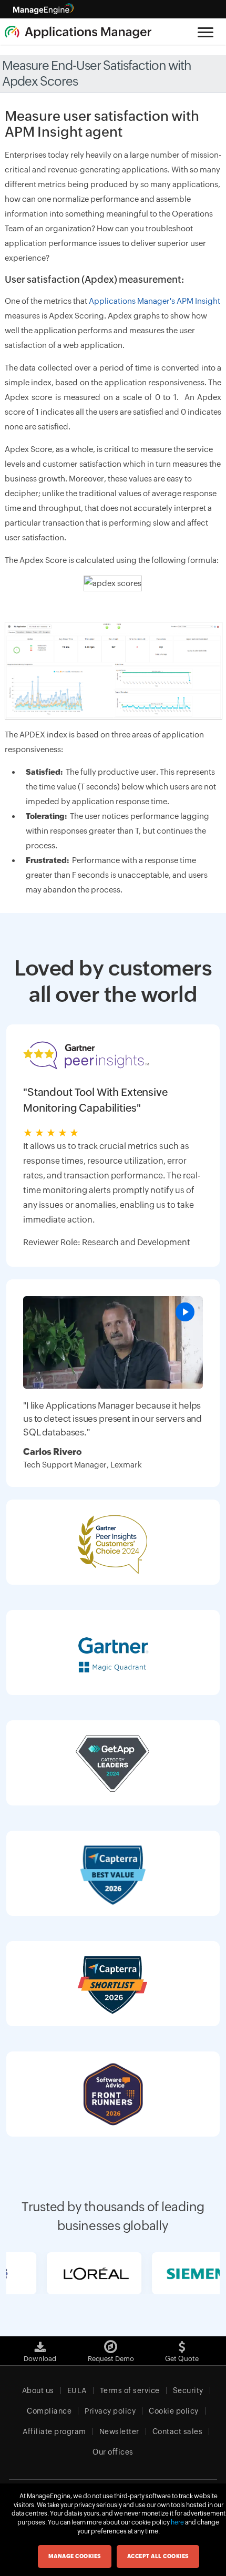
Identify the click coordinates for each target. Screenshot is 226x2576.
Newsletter (119, 2431)
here (177, 2522)
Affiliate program (54, 2431)
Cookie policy (174, 2411)
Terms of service (130, 2390)
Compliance (49, 2411)
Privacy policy (110, 2411)
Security (188, 2390)
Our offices (113, 2452)
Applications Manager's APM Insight (155, 301)
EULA (77, 2390)
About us (38, 2390)
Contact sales (178, 2431)
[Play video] (185, 1312)
